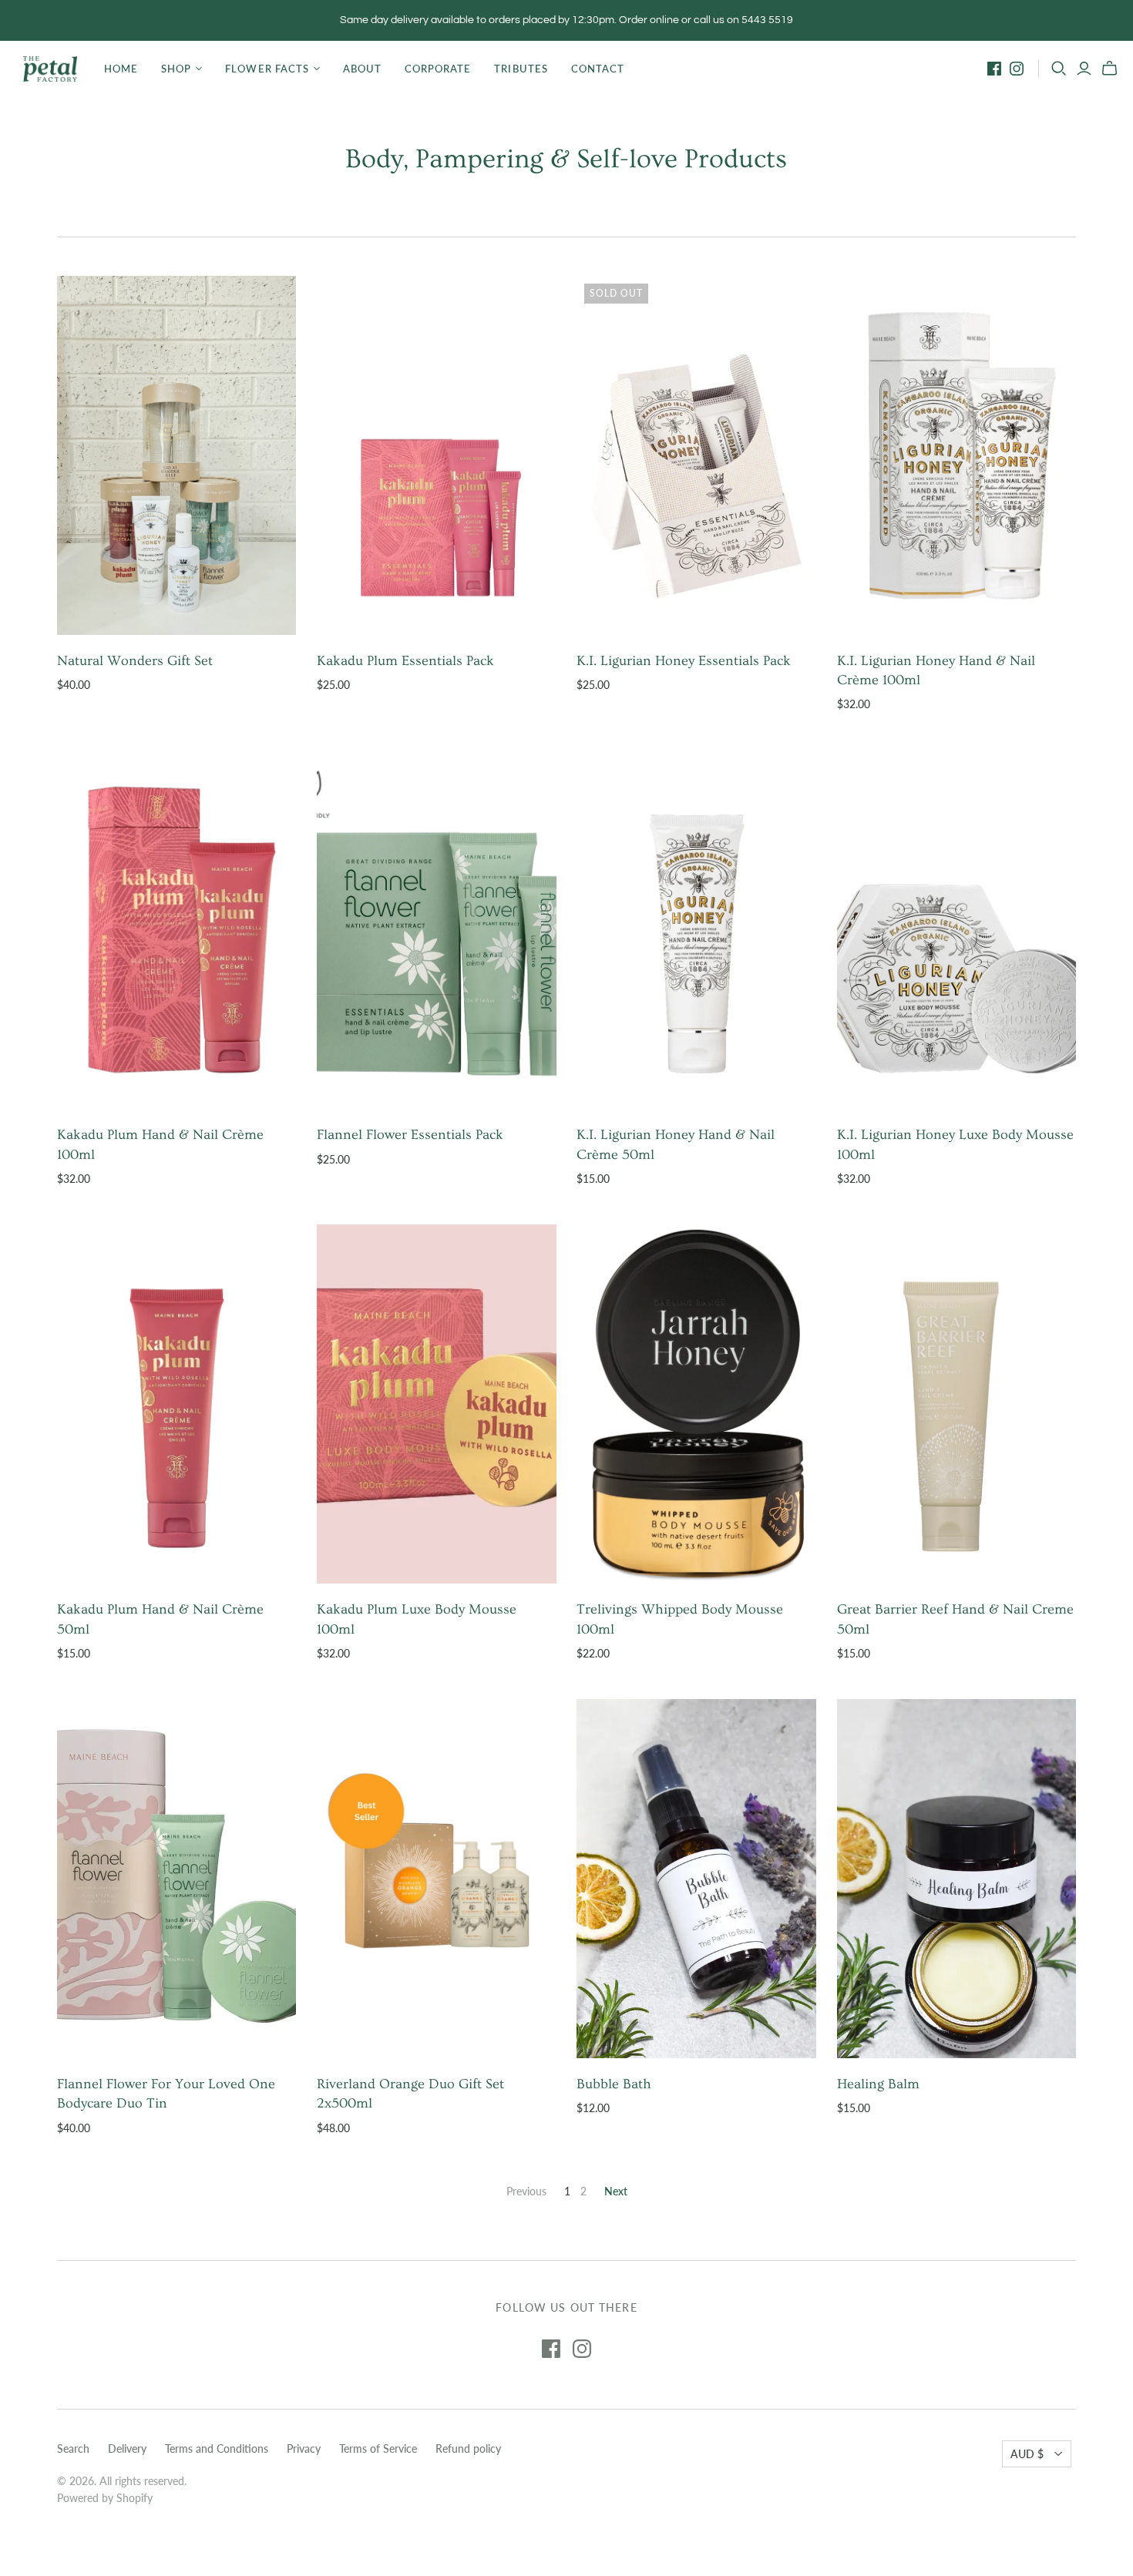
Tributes (521, 69)
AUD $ (1027, 2454)
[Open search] (1059, 69)
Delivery (127, 2448)
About (362, 69)
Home (121, 69)
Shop (176, 69)
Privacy (304, 2448)
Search (73, 2448)
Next (616, 2191)
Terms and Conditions (217, 2448)
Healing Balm (878, 2084)
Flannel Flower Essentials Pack (410, 1135)
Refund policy (468, 2448)
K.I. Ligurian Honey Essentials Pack (684, 661)
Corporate (438, 69)
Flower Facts (267, 69)
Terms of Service (378, 2448)
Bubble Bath (614, 2084)
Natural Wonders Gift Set (135, 661)
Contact (598, 69)
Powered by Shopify (105, 2498)
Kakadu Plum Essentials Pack (405, 661)
